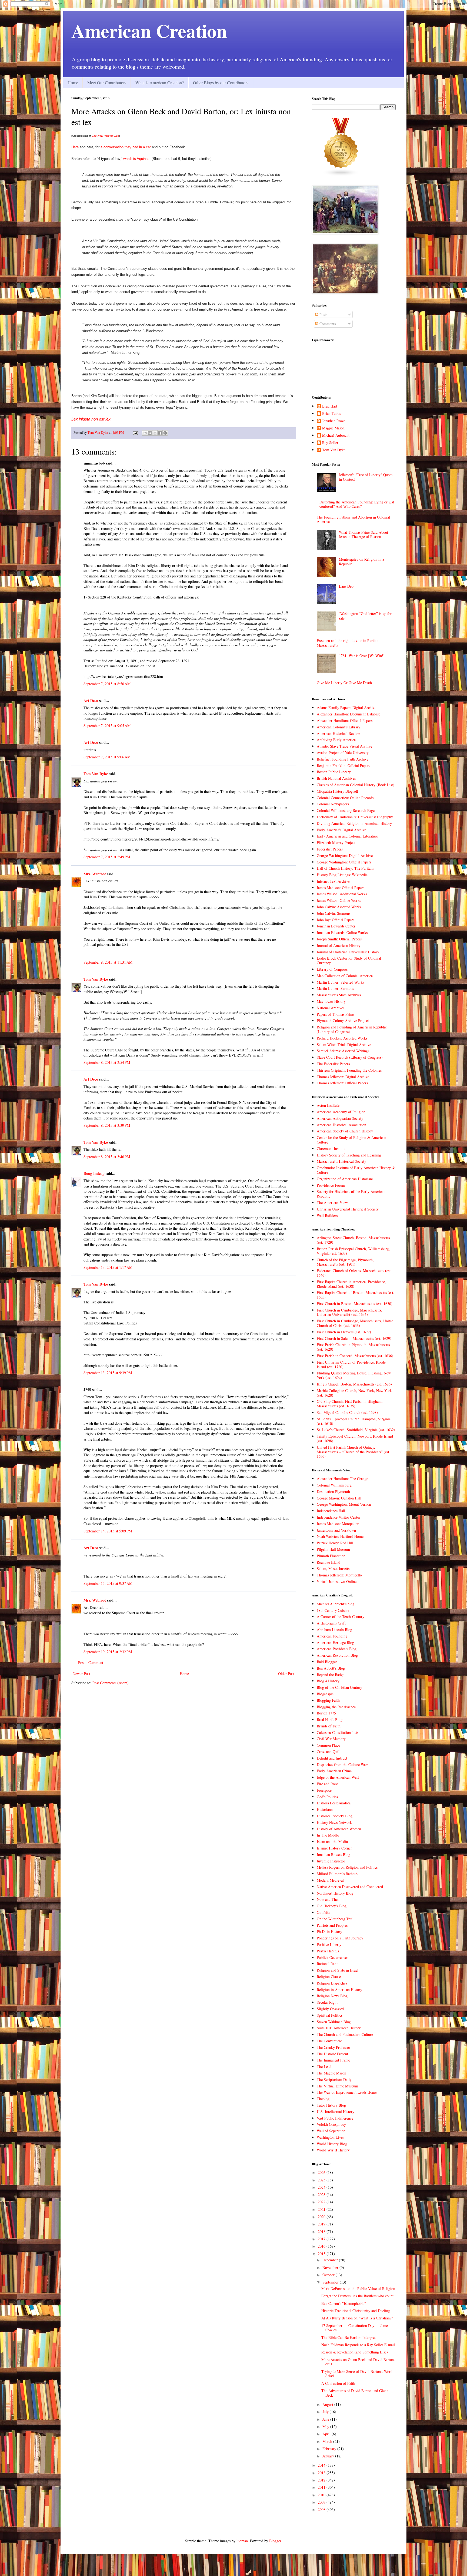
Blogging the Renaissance (336, 1707)
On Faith (323, 1912)
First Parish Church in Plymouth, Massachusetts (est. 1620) (353, 1347)
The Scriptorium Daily (334, 2079)
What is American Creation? (160, 83)
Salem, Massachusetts (333, 1568)
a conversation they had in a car (126, 147)
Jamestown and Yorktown (336, 1530)
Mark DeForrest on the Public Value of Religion (358, 2289)
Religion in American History (339, 1990)
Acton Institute (328, 1105)
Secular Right (327, 2002)
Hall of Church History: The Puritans (345, 868)
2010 (322, 2495)
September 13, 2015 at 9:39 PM (108, 1373)
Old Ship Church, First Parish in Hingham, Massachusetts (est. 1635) (350, 1404)
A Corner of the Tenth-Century (341, 1617)
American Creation (149, 31)
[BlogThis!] (150, 433)
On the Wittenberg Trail (335, 1919)
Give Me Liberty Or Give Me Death (344, 683)
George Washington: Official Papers (344, 862)
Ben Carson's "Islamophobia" (344, 2303)
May (326, 2427)
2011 (322, 2487)
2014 (322, 2465)
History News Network (334, 1822)
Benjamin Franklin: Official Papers (343, 766)
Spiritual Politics (330, 2015)
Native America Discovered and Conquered (350, 1887)
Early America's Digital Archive (341, 830)
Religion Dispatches (332, 1983)
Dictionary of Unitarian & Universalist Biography (355, 817)
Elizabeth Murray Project (336, 843)
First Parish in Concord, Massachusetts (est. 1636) (355, 1356)
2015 (322, 2254)
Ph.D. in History (329, 1931)
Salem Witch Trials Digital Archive (344, 1045)
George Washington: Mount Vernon (344, 1504)
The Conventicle (329, 2041)
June (326, 2419)
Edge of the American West (338, 1777)
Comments (327, 324)
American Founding (332, 1636)
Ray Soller (330, 443)
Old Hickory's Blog (332, 1906)
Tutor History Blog (331, 2105)
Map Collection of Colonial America (345, 976)
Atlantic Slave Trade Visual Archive (344, 746)
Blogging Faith (328, 1700)
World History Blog (332, 2144)
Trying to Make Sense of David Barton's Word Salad (357, 2374)
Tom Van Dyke (96, 774)
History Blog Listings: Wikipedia (342, 875)
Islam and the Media (332, 1842)
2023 (322, 2195)
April (327, 2434)
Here (75, 147)
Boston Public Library (334, 772)
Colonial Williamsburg (334, 1485)
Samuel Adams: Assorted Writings (343, 1051)
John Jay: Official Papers (336, 920)
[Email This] (145, 433)
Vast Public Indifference (335, 2118)
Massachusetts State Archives (339, 995)
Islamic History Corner (334, 1848)
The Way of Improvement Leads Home (347, 2092)
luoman (242, 2541)
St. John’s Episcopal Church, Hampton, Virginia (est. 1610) (354, 1421)
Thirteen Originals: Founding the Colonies (349, 1070)
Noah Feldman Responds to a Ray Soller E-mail (358, 2345)
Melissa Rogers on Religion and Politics (347, 1867)
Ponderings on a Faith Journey (340, 1938)
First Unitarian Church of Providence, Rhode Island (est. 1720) (351, 1364)
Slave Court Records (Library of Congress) (350, 1057)
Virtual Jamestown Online (337, 1581)
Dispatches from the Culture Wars (343, 1765)
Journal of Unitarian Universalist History (348, 952)
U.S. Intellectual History (336, 2112)
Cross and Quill (329, 1752)
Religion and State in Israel (338, 1970)
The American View (332, 1203)
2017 (322, 2239)
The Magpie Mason (331, 2073)
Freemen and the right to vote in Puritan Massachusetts (348, 643)
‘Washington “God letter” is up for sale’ (365, 616)
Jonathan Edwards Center (336, 926)
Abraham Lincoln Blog (334, 1630)
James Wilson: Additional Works (342, 894)
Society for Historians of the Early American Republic (351, 1194)
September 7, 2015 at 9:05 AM (107, 726)
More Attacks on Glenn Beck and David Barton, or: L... (358, 2362)
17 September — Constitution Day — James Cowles (355, 2328)
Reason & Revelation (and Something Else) (355, 2352)
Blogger (275, 2541)
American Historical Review (338, 733)
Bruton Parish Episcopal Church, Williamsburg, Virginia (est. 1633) (353, 1251)
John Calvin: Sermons (333, 913)
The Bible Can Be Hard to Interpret (348, 2337)
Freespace (324, 1790)
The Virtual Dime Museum (337, 2086)
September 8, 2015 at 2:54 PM (107, 1062)
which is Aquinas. (136, 159)
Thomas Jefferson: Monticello (339, 1575)
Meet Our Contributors (107, 83)
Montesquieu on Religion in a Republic (361, 561)
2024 (322, 2187)
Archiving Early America (336, 740)
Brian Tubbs (331, 414)
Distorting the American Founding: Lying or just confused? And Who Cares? (357, 504)
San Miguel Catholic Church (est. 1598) (347, 1412)
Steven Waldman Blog (334, 2022)
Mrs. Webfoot (95, 874)
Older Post (286, 1674)
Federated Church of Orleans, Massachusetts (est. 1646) (354, 1273)
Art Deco (91, 700)
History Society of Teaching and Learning (349, 1155)
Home (73, 83)
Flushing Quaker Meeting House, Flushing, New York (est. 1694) (354, 1375)
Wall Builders (327, 1215)
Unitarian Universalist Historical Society (348, 1209)
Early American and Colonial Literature (347, 836)
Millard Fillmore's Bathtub (337, 1874)
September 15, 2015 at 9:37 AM (108, 1583)
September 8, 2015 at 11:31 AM (108, 962)
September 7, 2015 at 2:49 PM (107, 857)
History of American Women (339, 1829)
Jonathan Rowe (334, 421)
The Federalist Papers (333, 1064)
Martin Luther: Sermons (335, 988)
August (328, 2404)
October (329, 2275)
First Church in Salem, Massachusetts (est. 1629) (354, 1338)
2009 (322, 2502)
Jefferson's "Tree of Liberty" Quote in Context (366, 477)
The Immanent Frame (333, 2060)
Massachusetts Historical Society (341, 1161)
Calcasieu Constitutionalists (338, 1732)
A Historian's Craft (331, 1623)
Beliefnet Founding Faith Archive (343, 759)
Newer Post (81, 1674)
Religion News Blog (332, 1996)
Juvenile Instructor (331, 1861)
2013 (322, 2473)
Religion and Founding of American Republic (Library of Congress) (352, 1029)
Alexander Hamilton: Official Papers (345, 720)
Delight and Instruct (332, 1758)
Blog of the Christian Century (339, 1687)
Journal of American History (339, 945)
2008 (322, 2509)
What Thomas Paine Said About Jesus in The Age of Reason (363, 534)
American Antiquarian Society (340, 1118)
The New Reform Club (106, 136)
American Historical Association (341, 1125)
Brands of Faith (329, 1726)
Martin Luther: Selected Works (340, 982)
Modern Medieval (330, 1880)
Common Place (328, 1745)
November (331, 2267)
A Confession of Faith (338, 2383)
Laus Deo (346, 586)
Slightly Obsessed (330, 2009)
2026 (322, 2172)
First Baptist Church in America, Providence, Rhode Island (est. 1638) (351, 1284)
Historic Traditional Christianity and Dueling (356, 2311)
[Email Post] (135, 433)
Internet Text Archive (333, 881)
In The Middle (328, 1835)
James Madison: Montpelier (338, 1524)
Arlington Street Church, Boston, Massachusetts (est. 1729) (353, 1240)
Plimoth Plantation (331, 1556)
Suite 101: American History (339, 2028)
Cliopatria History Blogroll (337, 791)
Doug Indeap (94, 1173)
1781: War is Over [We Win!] (362, 656)
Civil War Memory (331, 1739)
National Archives (331, 1008)
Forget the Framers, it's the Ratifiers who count (357, 2296)
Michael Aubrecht (336, 436)
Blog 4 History (328, 1681)
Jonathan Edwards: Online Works (342, 932)
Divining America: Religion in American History (354, 823)
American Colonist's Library (338, 727)
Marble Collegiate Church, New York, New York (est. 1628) (354, 1393)
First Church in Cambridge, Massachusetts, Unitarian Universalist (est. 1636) (349, 1312)
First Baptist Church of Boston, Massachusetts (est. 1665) (356, 1295)
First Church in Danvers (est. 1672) (344, 1332)
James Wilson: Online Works (339, 900)
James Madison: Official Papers (341, 888)
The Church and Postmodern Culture (345, 2034)
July (326, 2412)
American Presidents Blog (337, 1649)
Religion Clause (329, 1977)
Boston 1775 (326, 1713)
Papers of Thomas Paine (335, 1014)
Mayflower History (331, 1001)
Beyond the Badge (331, 1675)
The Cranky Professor (333, 2047)
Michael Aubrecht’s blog (336, 1604)
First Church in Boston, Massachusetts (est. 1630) (355, 1304)
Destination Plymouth (333, 1492)
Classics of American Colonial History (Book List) (356, 785)
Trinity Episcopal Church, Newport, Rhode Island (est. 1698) (355, 1438)
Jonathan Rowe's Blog (333, 1854)
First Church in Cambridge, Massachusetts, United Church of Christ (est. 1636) (355, 1323)
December (331, 2260)
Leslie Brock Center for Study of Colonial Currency (349, 960)
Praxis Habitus (328, 1951)
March (328, 2441)
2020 (322, 2217)
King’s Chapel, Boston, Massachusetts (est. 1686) (354, 1384)
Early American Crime (334, 1771)
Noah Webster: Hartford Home (340, 1536)
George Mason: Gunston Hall (339, 1498)
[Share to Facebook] (160, 433)
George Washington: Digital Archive (345, 855)
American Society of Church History (345, 1131)
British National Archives (336, 778)
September (331, 2282)
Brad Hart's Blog (330, 1719)
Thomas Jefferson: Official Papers (342, 1083)
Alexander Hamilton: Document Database (348, 714)
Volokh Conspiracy (331, 2124)
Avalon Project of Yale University (343, 753)
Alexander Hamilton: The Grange (342, 1479)
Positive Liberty (329, 1944)
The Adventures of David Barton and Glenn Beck (355, 2393)
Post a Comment (91, 1662)
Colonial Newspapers (333, 804)
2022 (322, 2202)
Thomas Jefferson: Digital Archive (343, 1077)
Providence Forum (331, 1185)
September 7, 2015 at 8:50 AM (107, 684)
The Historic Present (332, 2054)
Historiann (325, 1809)
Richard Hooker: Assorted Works (342, 1038)
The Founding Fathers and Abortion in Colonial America (353, 519)
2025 (322, 2180)
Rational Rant (327, 1964)
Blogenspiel (326, 1694)
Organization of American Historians (345, 1179)
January (329, 2456)
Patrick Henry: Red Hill (335, 1543)
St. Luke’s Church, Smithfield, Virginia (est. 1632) (356, 1430)
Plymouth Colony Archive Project (343, 1020)
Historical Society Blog (335, 1816)
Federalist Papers (330, 849)
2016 (322, 2246)
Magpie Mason (333, 428)
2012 (322, 2480)
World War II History (333, 2150)
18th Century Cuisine (333, 1610)
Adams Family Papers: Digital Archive (346, 707)
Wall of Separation (331, 2131)
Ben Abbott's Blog (331, 1668)
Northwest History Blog (335, 1893)
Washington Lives (330, 2137)
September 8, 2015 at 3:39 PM (107, 1125)
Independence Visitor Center (338, 1517)
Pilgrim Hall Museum (333, 1549)
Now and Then (328, 1899)
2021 (322, 2209)
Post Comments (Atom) (111, 1683)
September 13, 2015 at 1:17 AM (108, 1267)
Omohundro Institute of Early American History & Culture (356, 1170)
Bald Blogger (327, 1662)
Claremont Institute (331, 1149)
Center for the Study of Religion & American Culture (351, 1140)
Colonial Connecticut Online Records (345, 798)
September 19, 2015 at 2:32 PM (108, 1652)
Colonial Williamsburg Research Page (346, 810)
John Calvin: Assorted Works (339, 907)
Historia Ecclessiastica (334, 1803)
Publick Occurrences (332, 1957)
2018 (322, 2232)
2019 (322, 2224)
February (330, 2449)
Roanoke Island (328, 1562)
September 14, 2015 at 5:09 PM (108, 1531)
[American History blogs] (341, 175)
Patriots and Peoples (332, 1925)
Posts (323, 315)
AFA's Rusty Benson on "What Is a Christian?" (357, 2318)
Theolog (323, 2099)
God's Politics (327, 1797)
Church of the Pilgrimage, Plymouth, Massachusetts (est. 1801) (345, 1262)
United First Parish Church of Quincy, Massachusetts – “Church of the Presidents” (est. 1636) (353, 1452)
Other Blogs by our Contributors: (221, 83)
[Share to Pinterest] (165, 433)
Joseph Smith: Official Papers (339, 939)
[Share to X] (155, 433)
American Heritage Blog (335, 1642)
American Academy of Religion (341, 1112)
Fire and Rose (327, 1784)
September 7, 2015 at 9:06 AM (107, 757)
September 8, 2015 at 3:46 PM (107, 1157)
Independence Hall (331, 1511)
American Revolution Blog (337, 1655)
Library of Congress (332, 969)
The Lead (324, 2066)
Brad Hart (330, 406)
